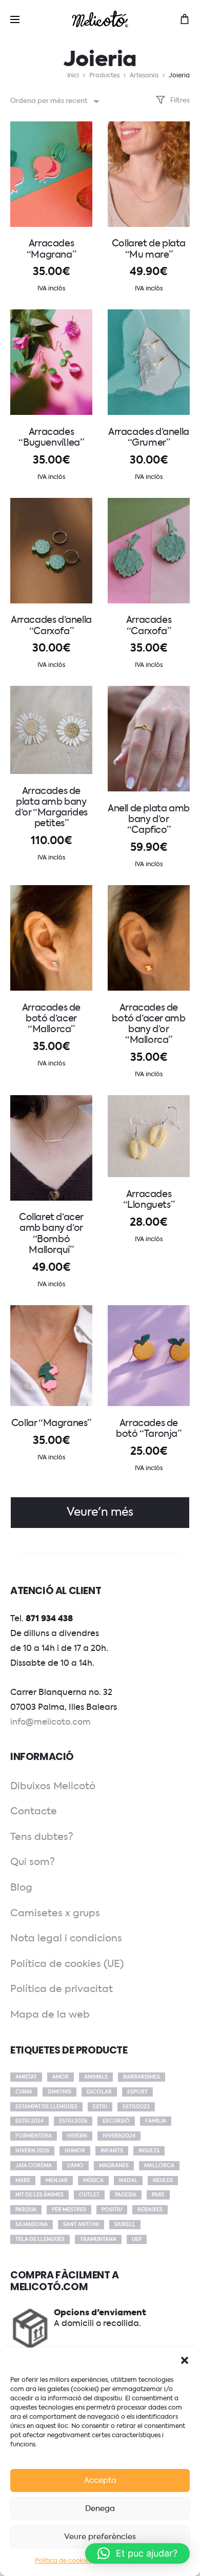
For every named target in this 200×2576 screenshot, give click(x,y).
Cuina (24, 2092)
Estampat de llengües (46, 2107)
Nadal (128, 2181)
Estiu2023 (136, 2107)
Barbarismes (142, 2077)
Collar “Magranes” (51, 1423)
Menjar (57, 2181)
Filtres (179, 101)
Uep (137, 2239)
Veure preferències (100, 2537)
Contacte (34, 1811)
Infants (112, 2151)
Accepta (100, 2480)
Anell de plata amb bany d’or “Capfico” (149, 820)
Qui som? (33, 1862)
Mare (23, 2181)
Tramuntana (98, 2239)
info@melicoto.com (51, 1723)
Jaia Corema (34, 2166)
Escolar (99, 2092)
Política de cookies (63, 2561)
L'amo (75, 2166)
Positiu (112, 2210)
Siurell (125, 2225)
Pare (158, 2195)
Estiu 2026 (73, 2121)
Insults (149, 2151)
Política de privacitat (62, 1989)
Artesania (144, 76)
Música (93, 2181)
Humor (75, 2151)
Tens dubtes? (42, 1837)
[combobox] (54, 101)
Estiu (100, 2107)
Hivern (77, 2136)
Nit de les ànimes (39, 2195)
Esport (137, 2092)
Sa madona (32, 2225)
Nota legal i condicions (66, 1939)
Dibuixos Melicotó (53, 1786)
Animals (96, 2077)
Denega (100, 2509)
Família (156, 2121)
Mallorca (159, 2166)
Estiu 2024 (29, 2121)
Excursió (116, 2121)
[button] (185, 2360)
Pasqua (26, 2210)
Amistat (26, 2077)
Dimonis (59, 2092)
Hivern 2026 (32, 2151)
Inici (73, 76)
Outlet (89, 2195)
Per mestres (69, 2210)
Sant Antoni (81, 2225)
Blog (21, 1888)
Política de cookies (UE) (67, 1964)
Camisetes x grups (55, 1913)
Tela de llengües (40, 2239)
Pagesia (126, 2195)
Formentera (34, 2136)
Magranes (114, 2166)
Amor (61, 2077)
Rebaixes (150, 2210)
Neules (163, 2181)
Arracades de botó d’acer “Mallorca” (51, 1019)
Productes (104, 76)
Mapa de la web (50, 2015)
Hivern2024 (119, 2136)
